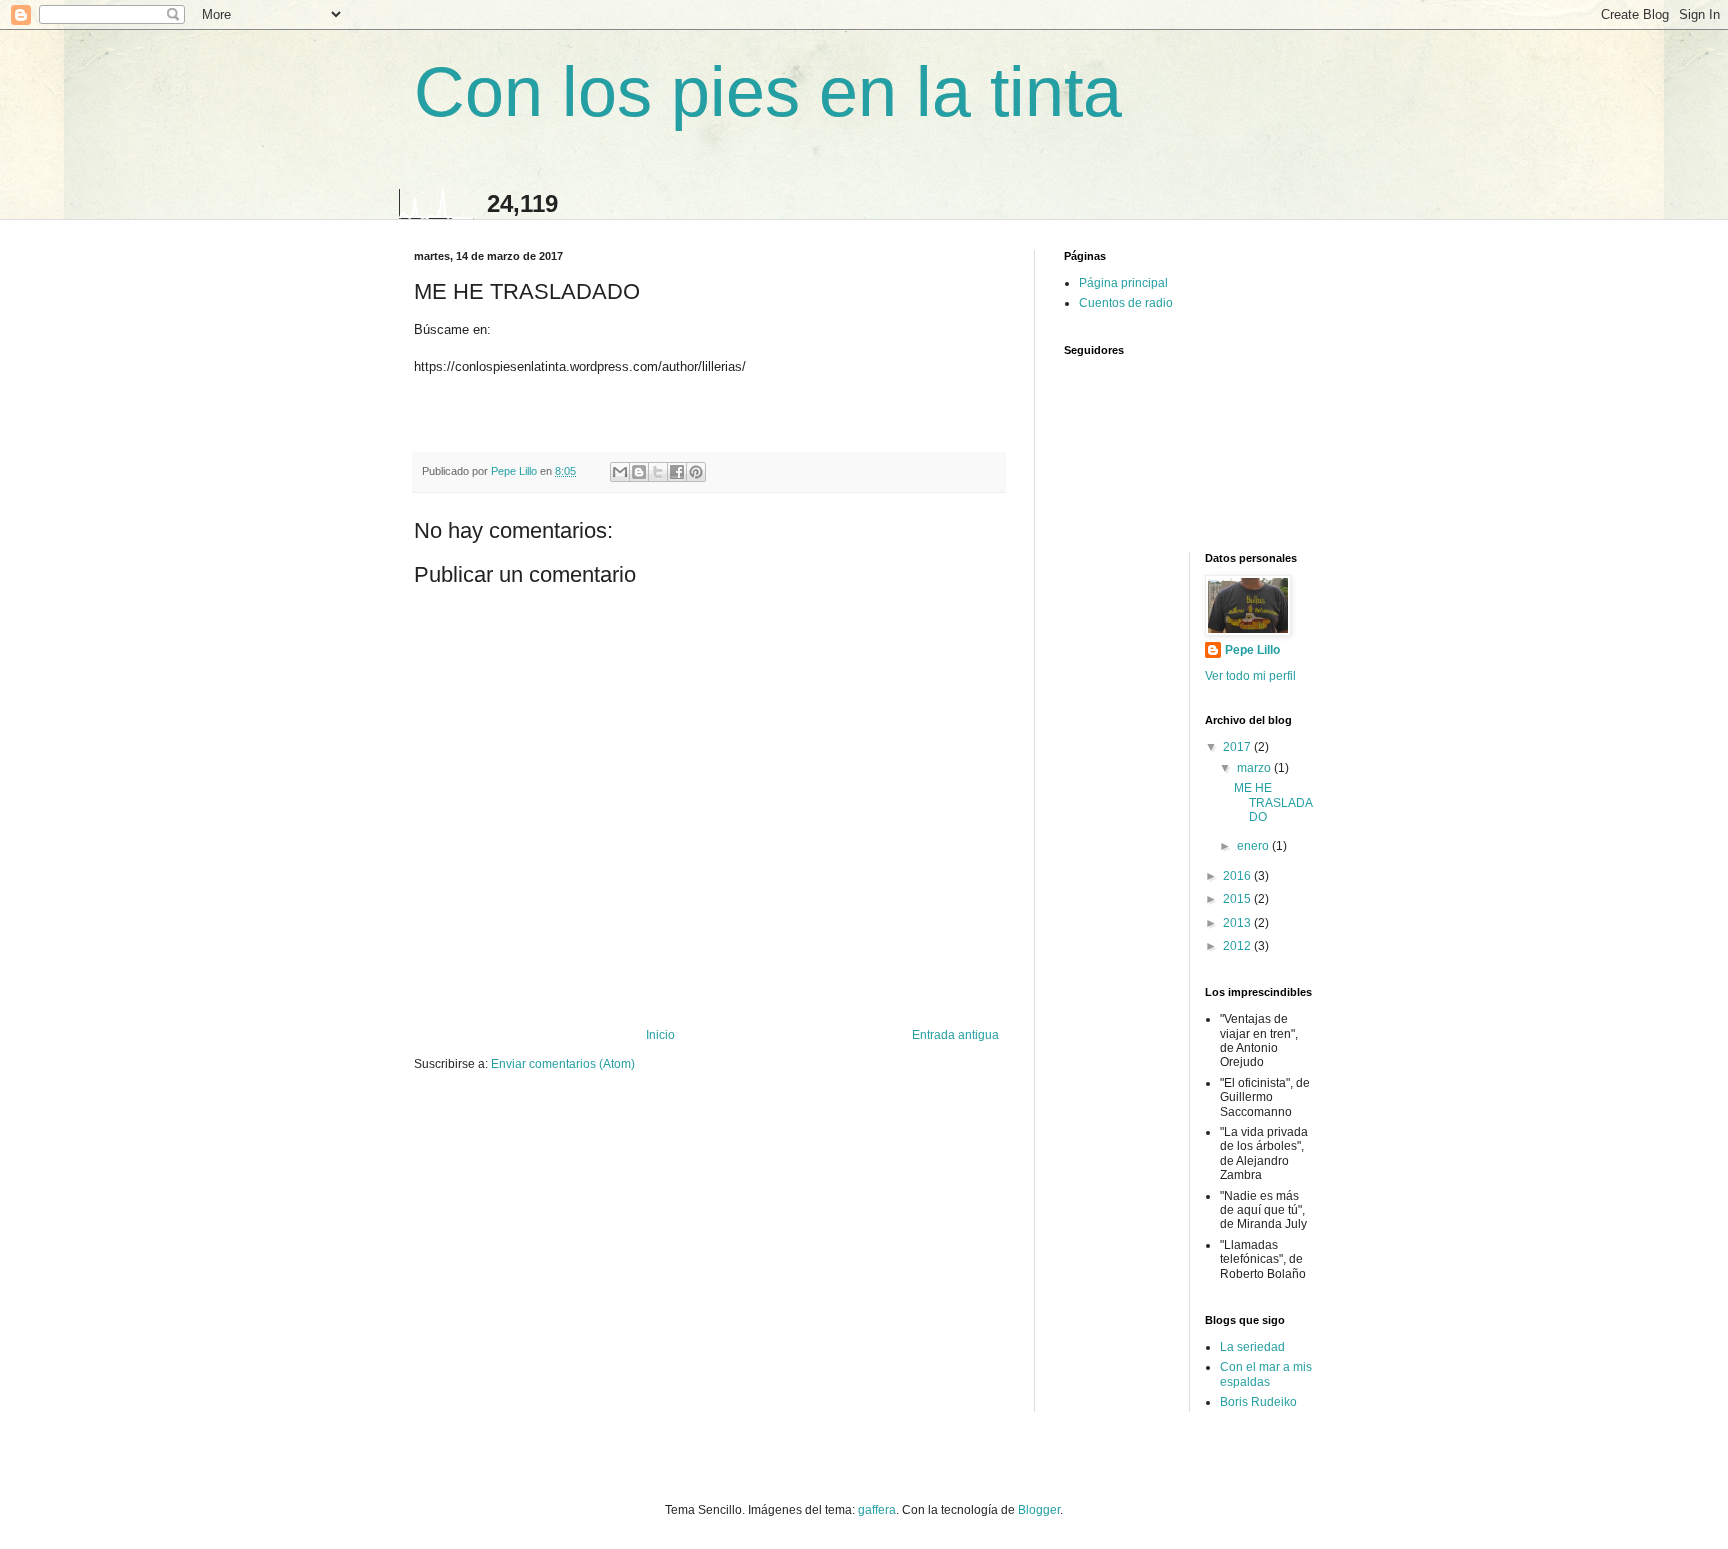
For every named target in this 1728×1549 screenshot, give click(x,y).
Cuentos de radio (1126, 303)
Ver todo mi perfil (1250, 676)
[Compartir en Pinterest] (696, 472)
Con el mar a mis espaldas (1266, 1374)
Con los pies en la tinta (768, 92)
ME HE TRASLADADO (1273, 802)
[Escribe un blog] (639, 472)
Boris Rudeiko (1258, 1402)
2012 (1238, 946)
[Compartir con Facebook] (677, 472)
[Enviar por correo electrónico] (620, 472)
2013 (1238, 923)
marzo (1255, 768)
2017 (1238, 747)
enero (1254, 846)
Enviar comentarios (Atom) (563, 1064)
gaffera (877, 1510)
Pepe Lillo (1252, 650)
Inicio (660, 1035)
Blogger (1039, 1510)
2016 (1238, 876)
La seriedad (1252, 1347)
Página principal (1123, 283)
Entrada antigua (955, 1035)
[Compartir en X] (658, 472)
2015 (1238, 899)
